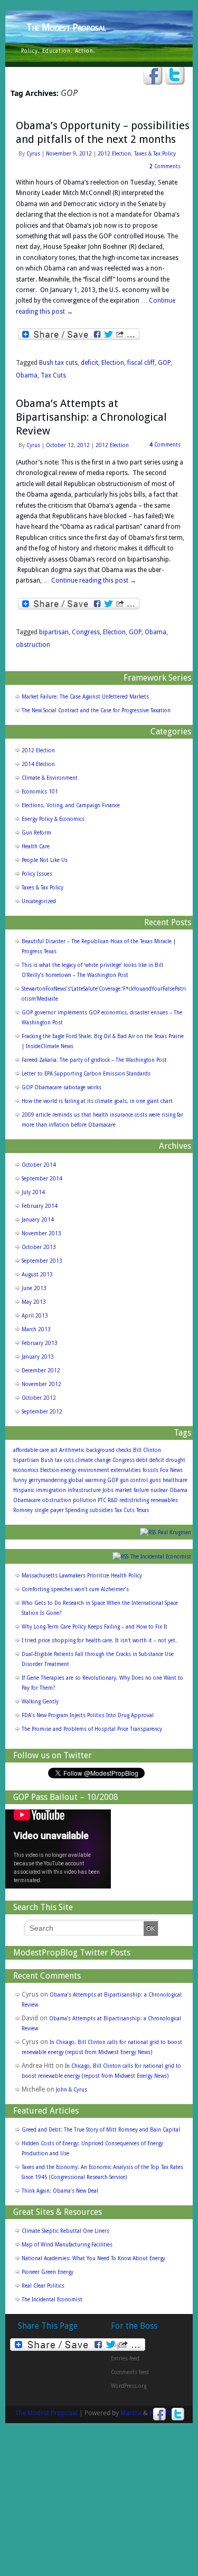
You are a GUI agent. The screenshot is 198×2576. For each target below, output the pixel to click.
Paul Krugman (175, 1532)
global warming (87, 1480)
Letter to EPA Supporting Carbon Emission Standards (86, 1074)
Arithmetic (72, 1450)
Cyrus (33, 154)
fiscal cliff (141, 363)
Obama (27, 375)
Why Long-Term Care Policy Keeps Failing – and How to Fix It (95, 1627)
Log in (118, 2345)
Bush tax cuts (58, 363)
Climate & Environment (50, 778)
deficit (89, 363)
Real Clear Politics (43, 2286)
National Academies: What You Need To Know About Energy (93, 2258)
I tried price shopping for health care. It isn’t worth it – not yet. (99, 1640)
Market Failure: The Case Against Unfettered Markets (85, 697)
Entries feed (125, 2359)
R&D (113, 1500)
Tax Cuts (53, 375)
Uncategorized (39, 901)
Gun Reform (36, 833)
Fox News (171, 1470)
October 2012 (39, 1398)
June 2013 (34, 1288)
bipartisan (54, 632)
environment (94, 1470)
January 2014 (38, 1220)
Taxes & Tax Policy (155, 154)
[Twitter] (175, 76)
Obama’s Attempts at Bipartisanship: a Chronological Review (91, 417)
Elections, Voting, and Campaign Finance (71, 805)
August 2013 (37, 1275)
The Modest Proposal (66, 27)
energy (69, 1470)
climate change (93, 1460)
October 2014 (39, 1165)
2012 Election (114, 154)
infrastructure (84, 1490)
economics (26, 1470)
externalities (126, 1470)
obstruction (33, 645)
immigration (51, 1490)
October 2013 (39, 1247)
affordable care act (35, 1450)
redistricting (134, 1500)
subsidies (101, 1510)
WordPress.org (129, 2386)
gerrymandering (48, 1480)
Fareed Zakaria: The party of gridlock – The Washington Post (94, 1060)
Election (113, 363)
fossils (150, 1470)
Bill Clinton (147, 1450)
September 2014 (42, 1179)
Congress (86, 632)
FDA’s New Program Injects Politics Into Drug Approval (88, 1715)
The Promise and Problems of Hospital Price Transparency (92, 1729)
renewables (164, 1500)
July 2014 (33, 1192)
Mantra (131, 2413)
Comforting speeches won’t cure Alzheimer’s (75, 1589)
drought (176, 1460)
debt (142, 1460)
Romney (23, 1510)
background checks (109, 1450)
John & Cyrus (72, 2090)
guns (155, 1480)
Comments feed (130, 2372)
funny (20, 1480)
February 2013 (40, 1343)
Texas (143, 1510)
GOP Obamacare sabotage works (62, 1087)
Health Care (36, 846)
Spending (77, 1510)
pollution (84, 1500)
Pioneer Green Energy (48, 2272)
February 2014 (40, 1206)
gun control (134, 1480)
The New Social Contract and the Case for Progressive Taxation (96, 710)
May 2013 (34, 1302)
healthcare (175, 1480)
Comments (165, 166)
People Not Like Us (45, 860)
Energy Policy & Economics (53, 819)
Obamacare (27, 1500)
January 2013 (38, 1357)
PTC (102, 1500)
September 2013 (42, 1261)
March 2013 (36, 1329)
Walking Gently (40, 1702)
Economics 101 (40, 792)
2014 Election (38, 764)
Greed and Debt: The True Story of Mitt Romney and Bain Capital (101, 2130)
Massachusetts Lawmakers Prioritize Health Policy (82, 1576)
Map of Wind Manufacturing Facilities (67, 2245)
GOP (164, 363)
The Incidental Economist (161, 1557)
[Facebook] (153, 76)
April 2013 (35, 1316)
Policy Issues (37, 874)
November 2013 (41, 1233)
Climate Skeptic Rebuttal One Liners (65, 2231)
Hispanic (24, 1490)
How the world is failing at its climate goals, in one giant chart (97, 1101)
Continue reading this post (94, 580)
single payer (49, 1510)
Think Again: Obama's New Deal (60, 2191)
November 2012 (41, 1384)
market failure (132, 1490)
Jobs (108, 1490)
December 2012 (41, 1371)
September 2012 (42, 1412)
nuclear (159, 1490)
